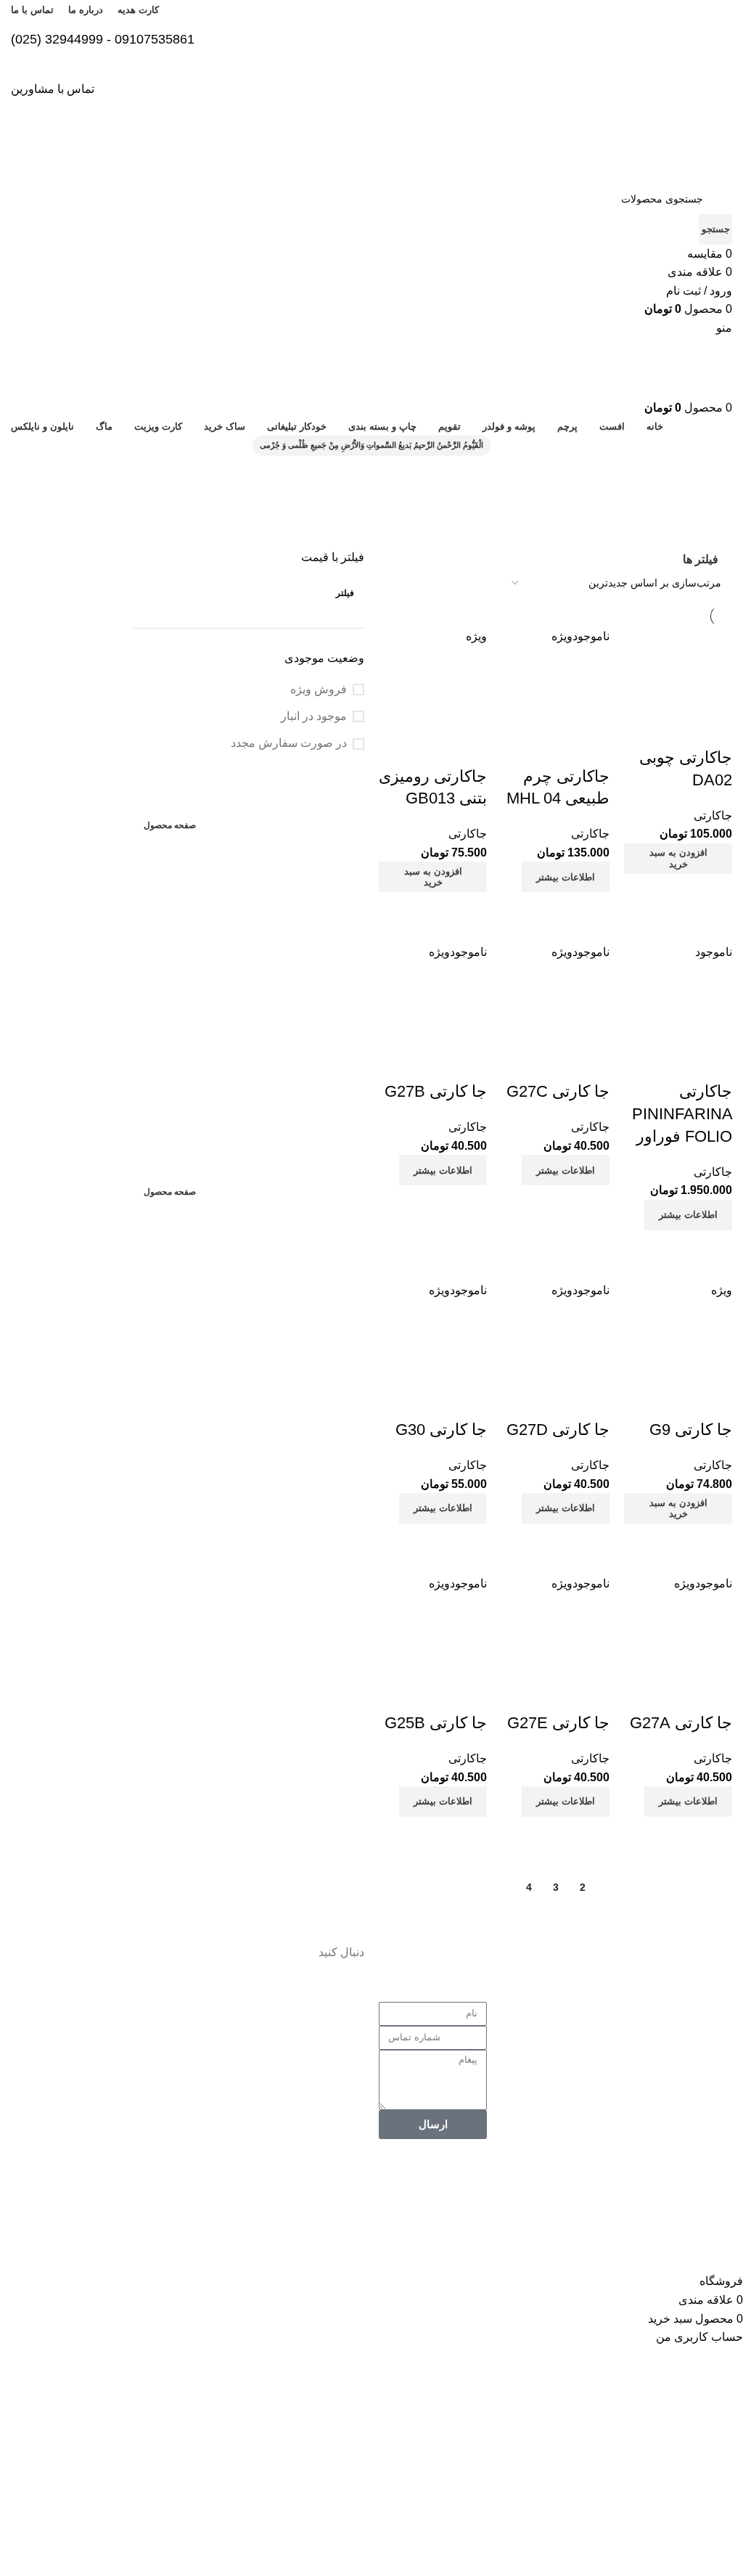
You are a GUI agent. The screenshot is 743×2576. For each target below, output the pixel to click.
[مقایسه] (714, 1542)
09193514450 (558, 2097)
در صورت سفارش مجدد (289, 743)
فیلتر (345, 593)
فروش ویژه (319, 689)
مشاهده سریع (675, 1542)
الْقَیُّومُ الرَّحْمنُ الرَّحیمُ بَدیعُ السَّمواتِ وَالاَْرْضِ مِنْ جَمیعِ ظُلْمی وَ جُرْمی (371, 445)
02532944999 (561, 2052)
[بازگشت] (714, 474)
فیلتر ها (701, 559)
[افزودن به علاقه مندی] (714, 1401)
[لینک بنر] (249, 935)
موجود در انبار (314, 716)
